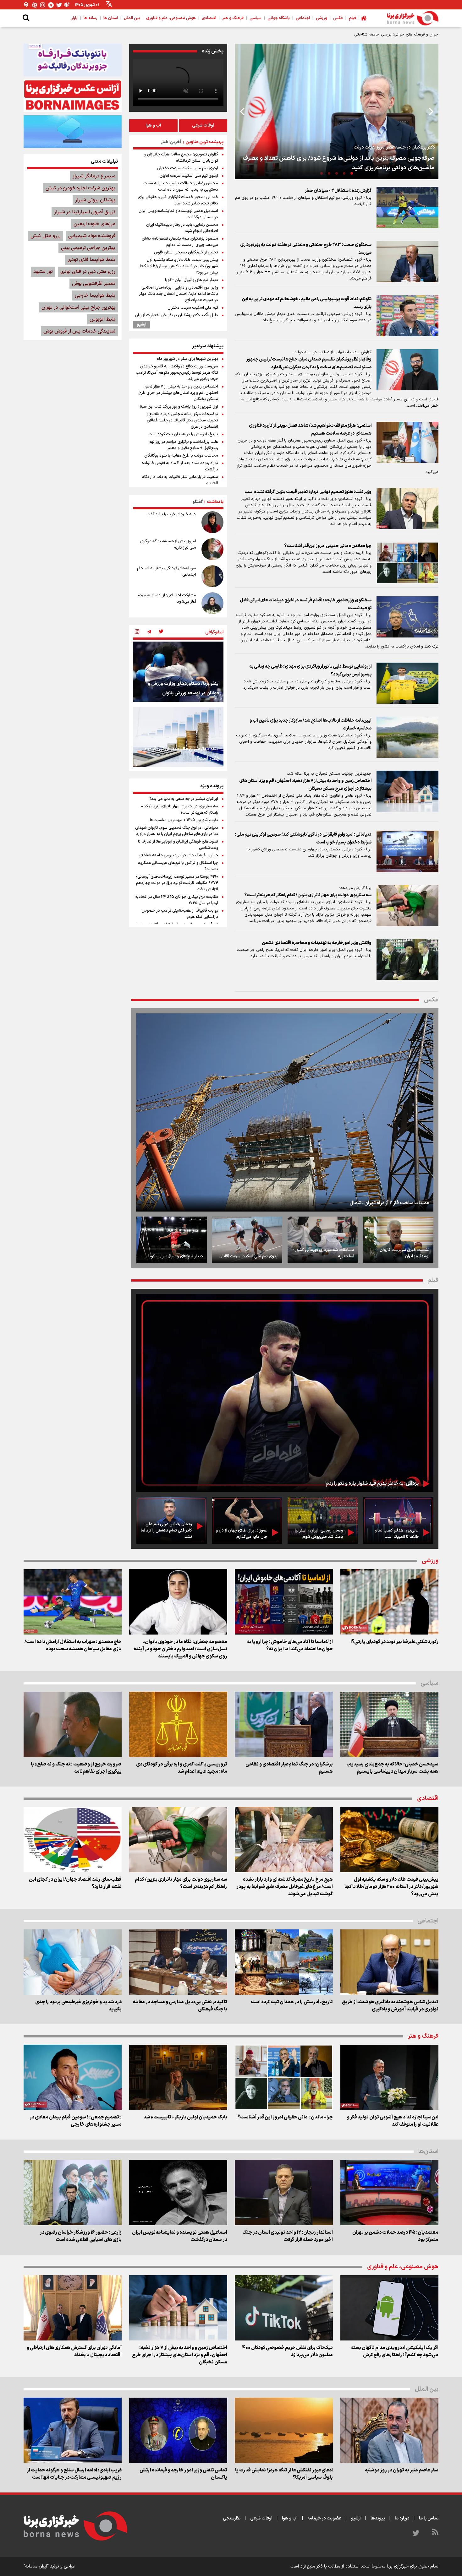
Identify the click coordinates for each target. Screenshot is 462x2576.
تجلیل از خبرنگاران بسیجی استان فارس (186, 252)
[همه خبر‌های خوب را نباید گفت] (212, 522)
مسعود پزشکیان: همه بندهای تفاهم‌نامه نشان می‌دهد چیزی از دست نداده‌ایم (180, 242)
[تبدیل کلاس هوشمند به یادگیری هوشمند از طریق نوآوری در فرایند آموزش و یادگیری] (389, 1962)
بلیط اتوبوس (102, 319)
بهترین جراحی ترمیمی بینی (88, 248)
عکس (431, 1000)
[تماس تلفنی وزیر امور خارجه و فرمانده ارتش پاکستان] (178, 2430)
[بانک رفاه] (73, 60)
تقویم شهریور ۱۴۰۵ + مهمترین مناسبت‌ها (184, 820)
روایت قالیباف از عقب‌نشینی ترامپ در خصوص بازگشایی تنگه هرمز (180, 914)
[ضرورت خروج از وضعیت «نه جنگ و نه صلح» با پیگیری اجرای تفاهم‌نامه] (73, 1724)
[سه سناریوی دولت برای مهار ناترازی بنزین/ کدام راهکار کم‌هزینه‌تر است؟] (178, 1840)
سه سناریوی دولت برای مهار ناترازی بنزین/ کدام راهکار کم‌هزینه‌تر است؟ (179, 810)
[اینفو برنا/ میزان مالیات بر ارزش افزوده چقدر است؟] (178, 737)
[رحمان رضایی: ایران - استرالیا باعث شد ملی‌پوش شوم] (323, 1520)
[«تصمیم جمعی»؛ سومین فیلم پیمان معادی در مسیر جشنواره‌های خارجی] (73, 2077)
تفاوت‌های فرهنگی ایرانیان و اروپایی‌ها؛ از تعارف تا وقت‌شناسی (178, 845)
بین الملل (427, 2389)
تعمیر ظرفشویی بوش (94, 284)
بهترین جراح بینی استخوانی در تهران (78, 307)
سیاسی (429, 1683)
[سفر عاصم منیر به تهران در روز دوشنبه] (389, 2430)
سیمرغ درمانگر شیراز (94, 176)
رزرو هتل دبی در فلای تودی (88, 272)
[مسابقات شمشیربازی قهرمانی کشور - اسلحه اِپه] (323, 1240)
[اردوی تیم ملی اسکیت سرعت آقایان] (247, 1240)
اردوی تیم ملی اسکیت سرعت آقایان (189, 176)
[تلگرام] (51, 5)
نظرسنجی (232, 2518)
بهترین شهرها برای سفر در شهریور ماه (187, 359)
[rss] (435, 2533)
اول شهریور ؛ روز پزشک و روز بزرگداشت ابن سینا (179, 407)
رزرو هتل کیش (46, 236)
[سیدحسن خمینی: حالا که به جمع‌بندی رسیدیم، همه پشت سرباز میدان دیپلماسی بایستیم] (389, 1724)
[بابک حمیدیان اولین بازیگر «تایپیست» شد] (178, 2077)
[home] (364, 18)
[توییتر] (59, 5)
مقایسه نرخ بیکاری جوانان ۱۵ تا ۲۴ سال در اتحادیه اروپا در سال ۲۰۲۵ (177, 900)
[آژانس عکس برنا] (73, 96)
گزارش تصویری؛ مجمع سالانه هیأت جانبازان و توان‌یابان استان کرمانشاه (181, 158)
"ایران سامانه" (36, 2566)
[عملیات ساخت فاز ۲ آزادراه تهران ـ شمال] (285, 1112)
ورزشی (430, 1561)
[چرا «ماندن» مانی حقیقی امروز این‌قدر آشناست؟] (284, 2077)
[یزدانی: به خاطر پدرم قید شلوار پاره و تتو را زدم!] (285, 1393)
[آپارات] (35, 5)
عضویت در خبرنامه (324, 2518)
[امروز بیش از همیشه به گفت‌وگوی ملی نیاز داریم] (212, 549)
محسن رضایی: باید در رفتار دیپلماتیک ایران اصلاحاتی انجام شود (182, 228)
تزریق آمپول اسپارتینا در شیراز (85, 212)
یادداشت (215, 502)
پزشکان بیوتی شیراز (95, 200)
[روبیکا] (67, 5)
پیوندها (378, 2518)
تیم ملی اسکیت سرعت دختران (193, 308)
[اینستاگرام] (43, 5)
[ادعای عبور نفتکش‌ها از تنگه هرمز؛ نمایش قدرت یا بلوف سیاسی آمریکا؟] (284, 2430)
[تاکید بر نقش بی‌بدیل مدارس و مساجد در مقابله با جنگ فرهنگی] (178, 1962)
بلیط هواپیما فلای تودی (91, 260)
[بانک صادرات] (73, 131)
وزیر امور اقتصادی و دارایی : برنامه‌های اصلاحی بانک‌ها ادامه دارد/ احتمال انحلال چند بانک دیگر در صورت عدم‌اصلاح (179, 294)
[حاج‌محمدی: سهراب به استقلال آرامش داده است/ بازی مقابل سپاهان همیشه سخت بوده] (73, 1602)
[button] (352, 173)
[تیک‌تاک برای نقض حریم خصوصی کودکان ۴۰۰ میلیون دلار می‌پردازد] (284, 2308)
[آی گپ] (26, 5)
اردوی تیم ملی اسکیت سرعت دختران (188, 168)
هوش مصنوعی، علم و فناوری (403, 2267)
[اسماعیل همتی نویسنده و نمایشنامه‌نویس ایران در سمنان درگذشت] (178, 2193)
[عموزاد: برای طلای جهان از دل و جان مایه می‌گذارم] (247, 1520)
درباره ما (402, 2518)
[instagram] (137, 632)
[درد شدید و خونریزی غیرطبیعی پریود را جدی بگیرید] (73, 1962)
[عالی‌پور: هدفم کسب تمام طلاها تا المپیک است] (398, 1520)
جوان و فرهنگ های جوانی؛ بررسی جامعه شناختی (178, 855)
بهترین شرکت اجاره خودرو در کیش (80, 188)
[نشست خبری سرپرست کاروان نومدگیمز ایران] (398, 1240)
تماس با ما (429, 2518)
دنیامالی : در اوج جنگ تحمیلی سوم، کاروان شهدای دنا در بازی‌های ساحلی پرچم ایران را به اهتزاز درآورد (177, 831)
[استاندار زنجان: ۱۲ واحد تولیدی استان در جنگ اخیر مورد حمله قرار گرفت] (284, 2193)
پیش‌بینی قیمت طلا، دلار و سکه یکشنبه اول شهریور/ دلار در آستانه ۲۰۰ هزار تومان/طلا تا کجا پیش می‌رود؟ (179, 266)
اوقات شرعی (203, 125)
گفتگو (198, 502)
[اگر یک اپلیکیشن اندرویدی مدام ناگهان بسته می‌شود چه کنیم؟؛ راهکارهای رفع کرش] (389, 2308)
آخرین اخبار (171, 142)
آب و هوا (153, 125)
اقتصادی (428, 1799)
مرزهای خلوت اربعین (94, 224)
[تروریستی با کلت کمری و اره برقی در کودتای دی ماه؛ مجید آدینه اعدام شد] (178, 1724)
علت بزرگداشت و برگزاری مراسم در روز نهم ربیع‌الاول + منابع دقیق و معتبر (183, 445)
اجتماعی (428, 1921)
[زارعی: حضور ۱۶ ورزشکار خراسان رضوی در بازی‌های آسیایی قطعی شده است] (73, 2193)
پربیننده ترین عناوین (204, 142)
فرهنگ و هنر (423, 2036)
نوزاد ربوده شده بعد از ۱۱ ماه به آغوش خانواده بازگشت (180, 466)
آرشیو (142, 325)
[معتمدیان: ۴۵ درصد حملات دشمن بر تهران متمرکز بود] (389, 2193)
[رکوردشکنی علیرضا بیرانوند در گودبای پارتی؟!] (389, 1602)
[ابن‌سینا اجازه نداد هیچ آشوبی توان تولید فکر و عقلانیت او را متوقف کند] (389, 2077)
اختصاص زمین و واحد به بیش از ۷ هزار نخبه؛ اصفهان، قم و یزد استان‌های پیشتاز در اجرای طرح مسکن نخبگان (178, 393)
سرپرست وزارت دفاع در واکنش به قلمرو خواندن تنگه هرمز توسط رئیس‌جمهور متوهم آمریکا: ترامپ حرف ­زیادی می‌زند (177, 373)
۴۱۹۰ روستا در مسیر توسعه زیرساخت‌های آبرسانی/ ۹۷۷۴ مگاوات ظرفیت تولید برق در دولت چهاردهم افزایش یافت (177, 883)
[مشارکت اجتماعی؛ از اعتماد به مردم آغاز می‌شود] (212, 603)
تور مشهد (43, 272)
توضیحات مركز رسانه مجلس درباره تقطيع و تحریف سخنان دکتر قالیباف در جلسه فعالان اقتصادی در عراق (182, 420)
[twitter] (161, 632)
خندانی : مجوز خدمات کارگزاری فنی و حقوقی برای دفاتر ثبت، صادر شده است (178, 200)
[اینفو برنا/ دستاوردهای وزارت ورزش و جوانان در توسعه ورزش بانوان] (178, 672)
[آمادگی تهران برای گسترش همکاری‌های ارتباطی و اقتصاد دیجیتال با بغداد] (73, 2308)
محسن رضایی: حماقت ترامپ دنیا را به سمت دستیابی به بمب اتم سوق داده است (181, 187)
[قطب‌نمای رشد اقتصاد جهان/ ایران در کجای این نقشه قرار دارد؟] (73, 1840)
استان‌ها (428, 2152)
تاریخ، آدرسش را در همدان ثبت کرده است (183, 434)
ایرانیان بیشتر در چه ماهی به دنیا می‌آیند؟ (184, 799)
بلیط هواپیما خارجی (95, 296)
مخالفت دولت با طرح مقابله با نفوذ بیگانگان (181, 456)
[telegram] (149, 632)
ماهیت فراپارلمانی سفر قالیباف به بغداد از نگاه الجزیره (180, 480)
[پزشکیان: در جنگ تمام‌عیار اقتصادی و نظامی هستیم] (284, 1724)
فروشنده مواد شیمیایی (92, 236)
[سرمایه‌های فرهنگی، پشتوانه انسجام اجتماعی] (212, 576)
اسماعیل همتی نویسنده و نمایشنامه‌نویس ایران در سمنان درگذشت (178, 214)
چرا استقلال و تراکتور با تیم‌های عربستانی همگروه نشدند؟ (178, 866)
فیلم (433, 1280)
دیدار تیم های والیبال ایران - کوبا (192, 280)
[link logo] (413, 18)
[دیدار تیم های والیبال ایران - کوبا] (172, 1240)
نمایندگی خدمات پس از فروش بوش (79, 331)
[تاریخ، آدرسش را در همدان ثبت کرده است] (284, 1962)
